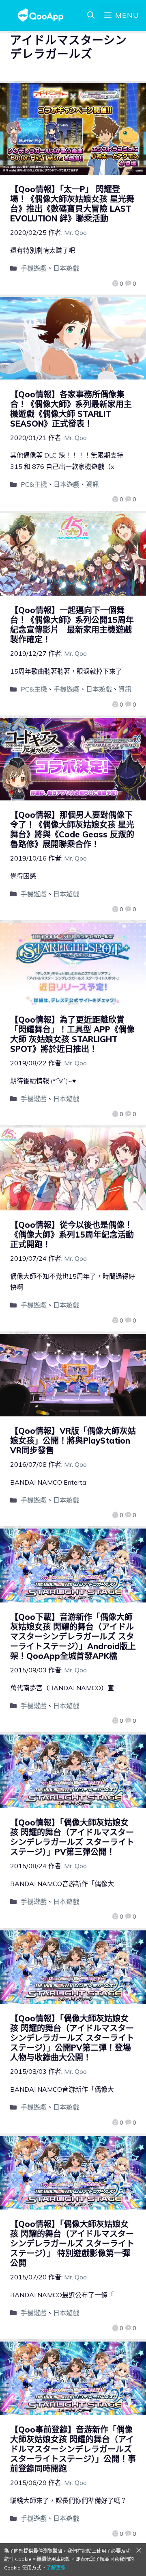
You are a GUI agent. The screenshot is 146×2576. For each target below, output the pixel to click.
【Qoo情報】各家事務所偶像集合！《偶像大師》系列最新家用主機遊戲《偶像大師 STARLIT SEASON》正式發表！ (71, 409)
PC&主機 (34, 484)
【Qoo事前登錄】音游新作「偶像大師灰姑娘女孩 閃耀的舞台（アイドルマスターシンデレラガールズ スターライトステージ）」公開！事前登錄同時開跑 (73, 2449)
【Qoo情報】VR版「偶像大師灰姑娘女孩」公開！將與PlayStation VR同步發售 (73, 1441)
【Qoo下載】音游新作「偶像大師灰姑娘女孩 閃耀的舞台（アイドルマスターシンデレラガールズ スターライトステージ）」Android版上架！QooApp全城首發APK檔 (73, 1636)
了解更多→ (58, 2568)
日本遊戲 (66, 268)
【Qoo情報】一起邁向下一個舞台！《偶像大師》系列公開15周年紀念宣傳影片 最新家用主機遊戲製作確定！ (72, 625)
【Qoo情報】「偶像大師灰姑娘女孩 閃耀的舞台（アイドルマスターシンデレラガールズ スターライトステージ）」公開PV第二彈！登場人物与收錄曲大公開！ (72, 2038)
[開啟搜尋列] (91, 15)
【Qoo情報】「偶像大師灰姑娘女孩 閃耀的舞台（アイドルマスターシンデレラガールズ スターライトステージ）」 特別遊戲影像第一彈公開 (72, 2243)
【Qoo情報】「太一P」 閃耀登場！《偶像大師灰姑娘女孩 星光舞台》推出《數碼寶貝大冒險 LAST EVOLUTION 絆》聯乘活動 (72, 204)
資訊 (92, 484)
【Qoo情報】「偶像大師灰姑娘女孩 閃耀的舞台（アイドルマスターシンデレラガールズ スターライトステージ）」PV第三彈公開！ (72, 1837)
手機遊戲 (34, 268)
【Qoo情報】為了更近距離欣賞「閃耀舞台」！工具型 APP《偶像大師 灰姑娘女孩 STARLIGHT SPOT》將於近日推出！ (72, 1034)
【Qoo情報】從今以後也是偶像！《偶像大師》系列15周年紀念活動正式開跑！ (72, 1235)
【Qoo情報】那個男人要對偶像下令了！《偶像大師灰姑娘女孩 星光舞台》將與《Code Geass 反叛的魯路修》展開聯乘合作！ (72, 829)
